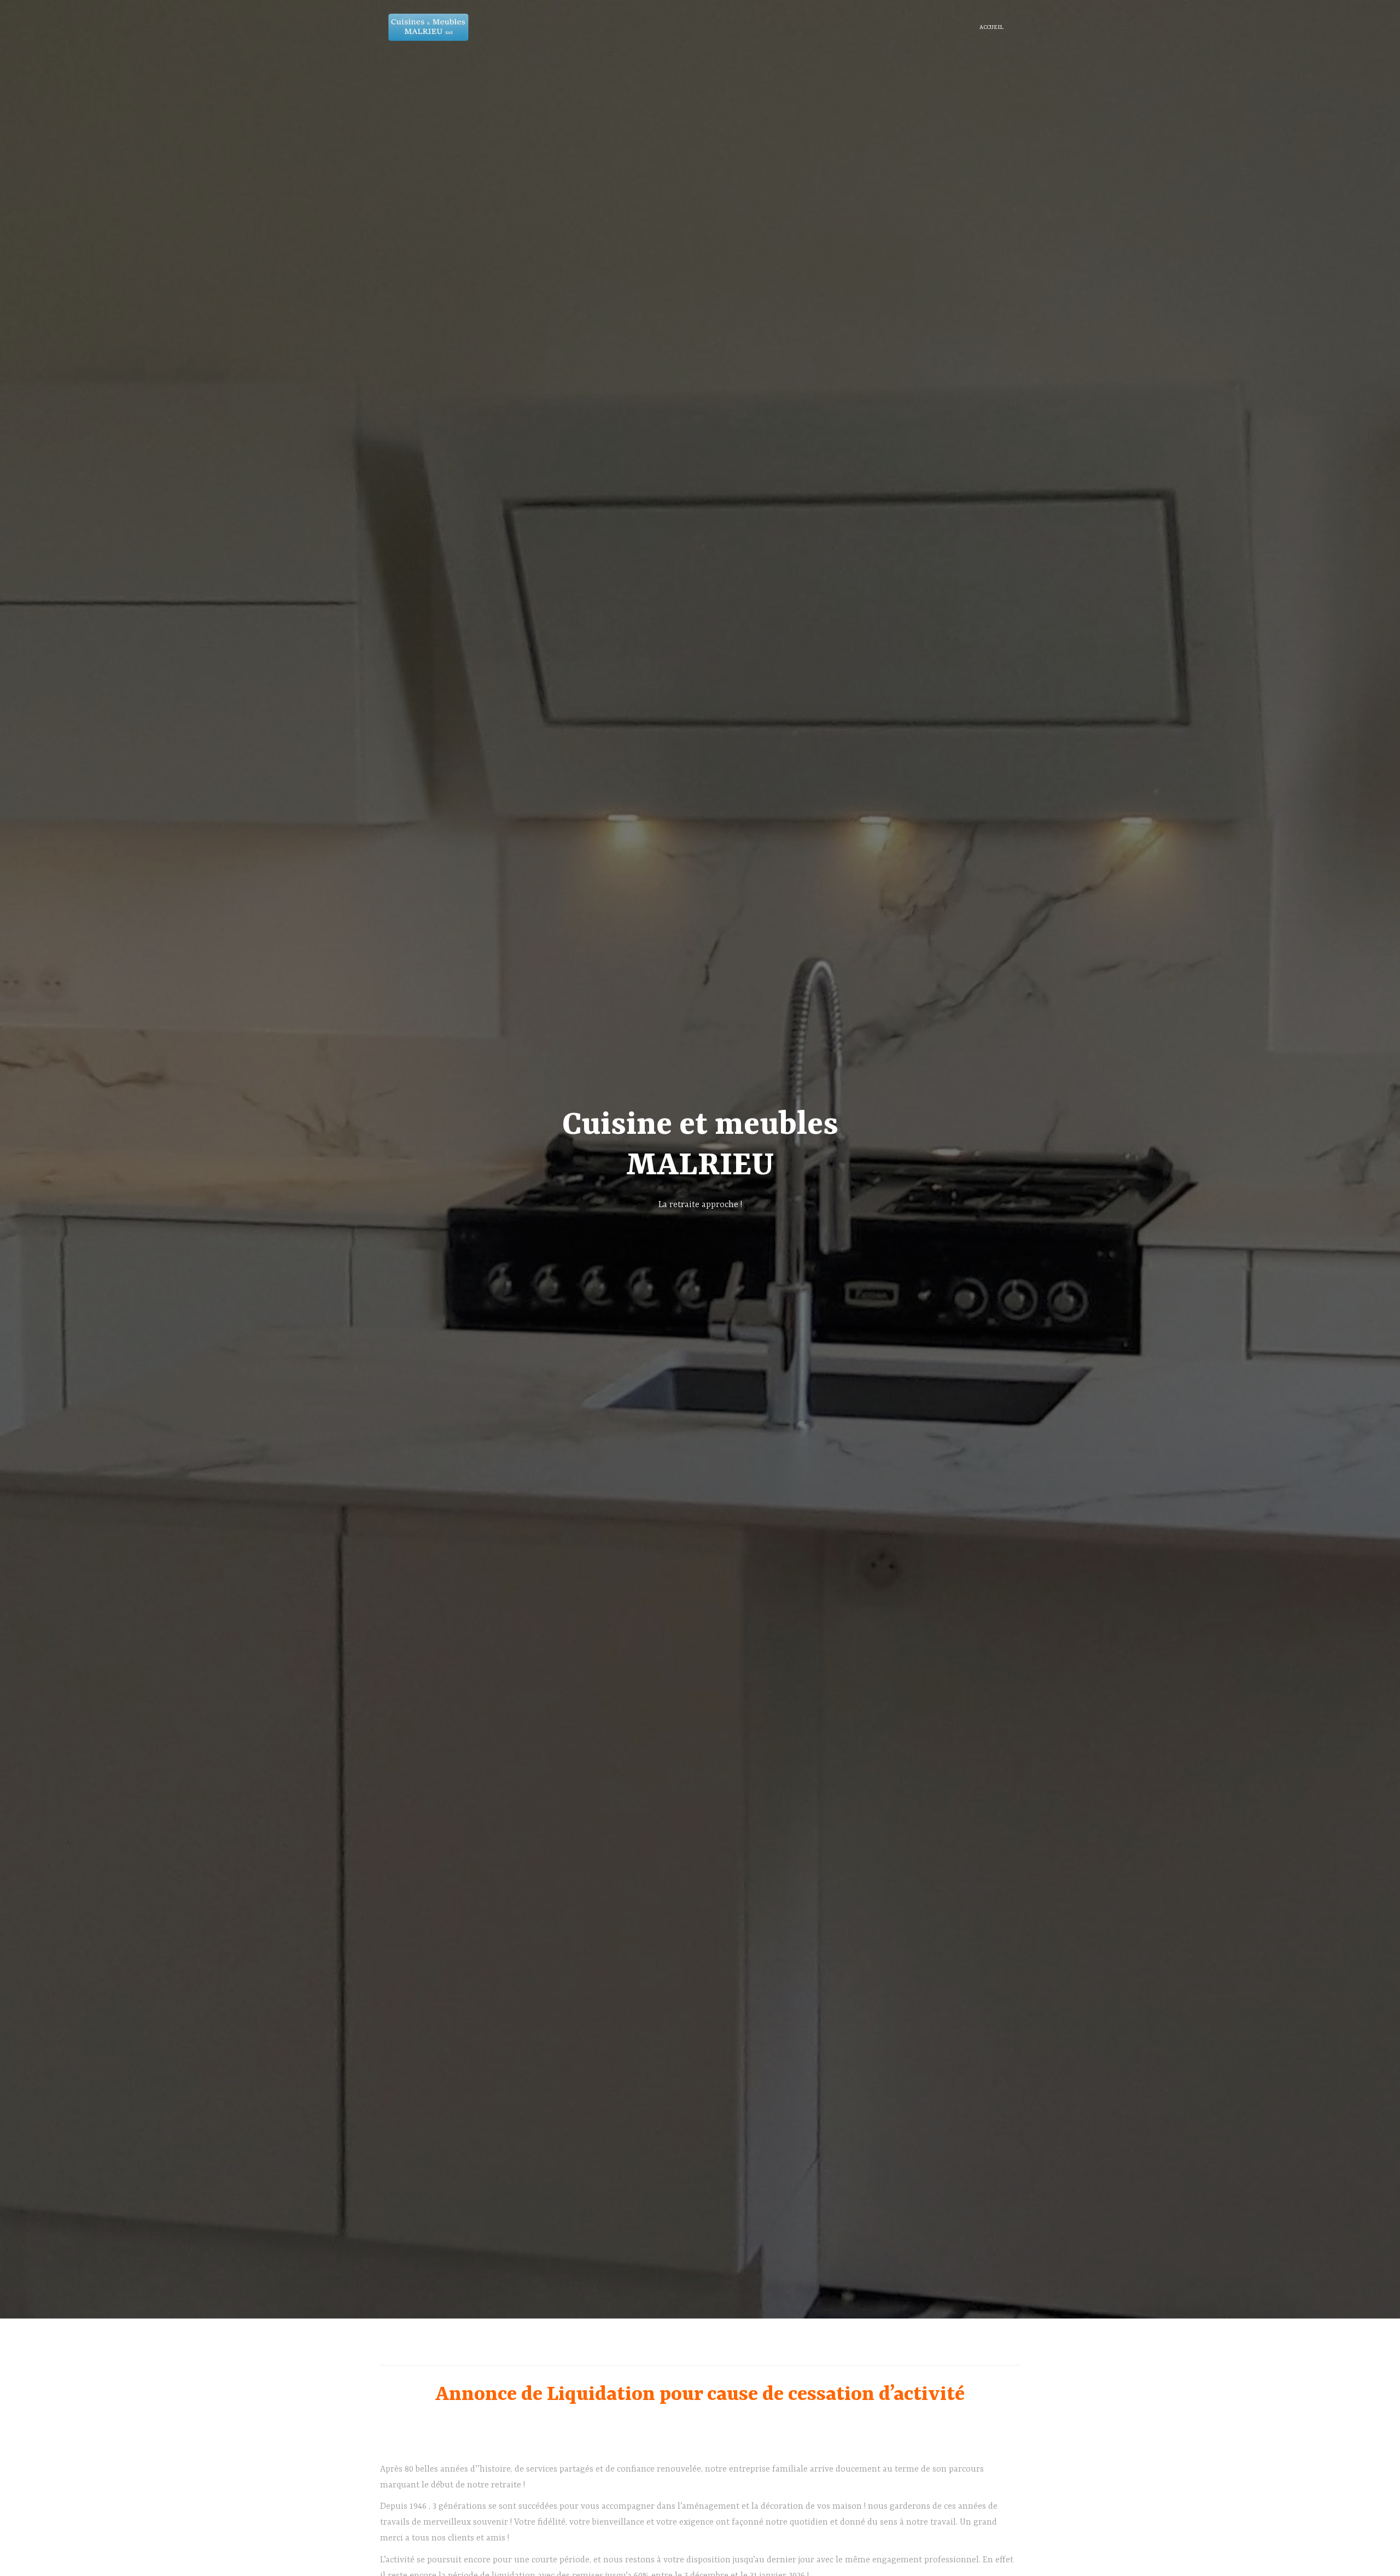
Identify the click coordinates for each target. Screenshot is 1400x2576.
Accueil (991, 27)
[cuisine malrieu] (428, 27)
